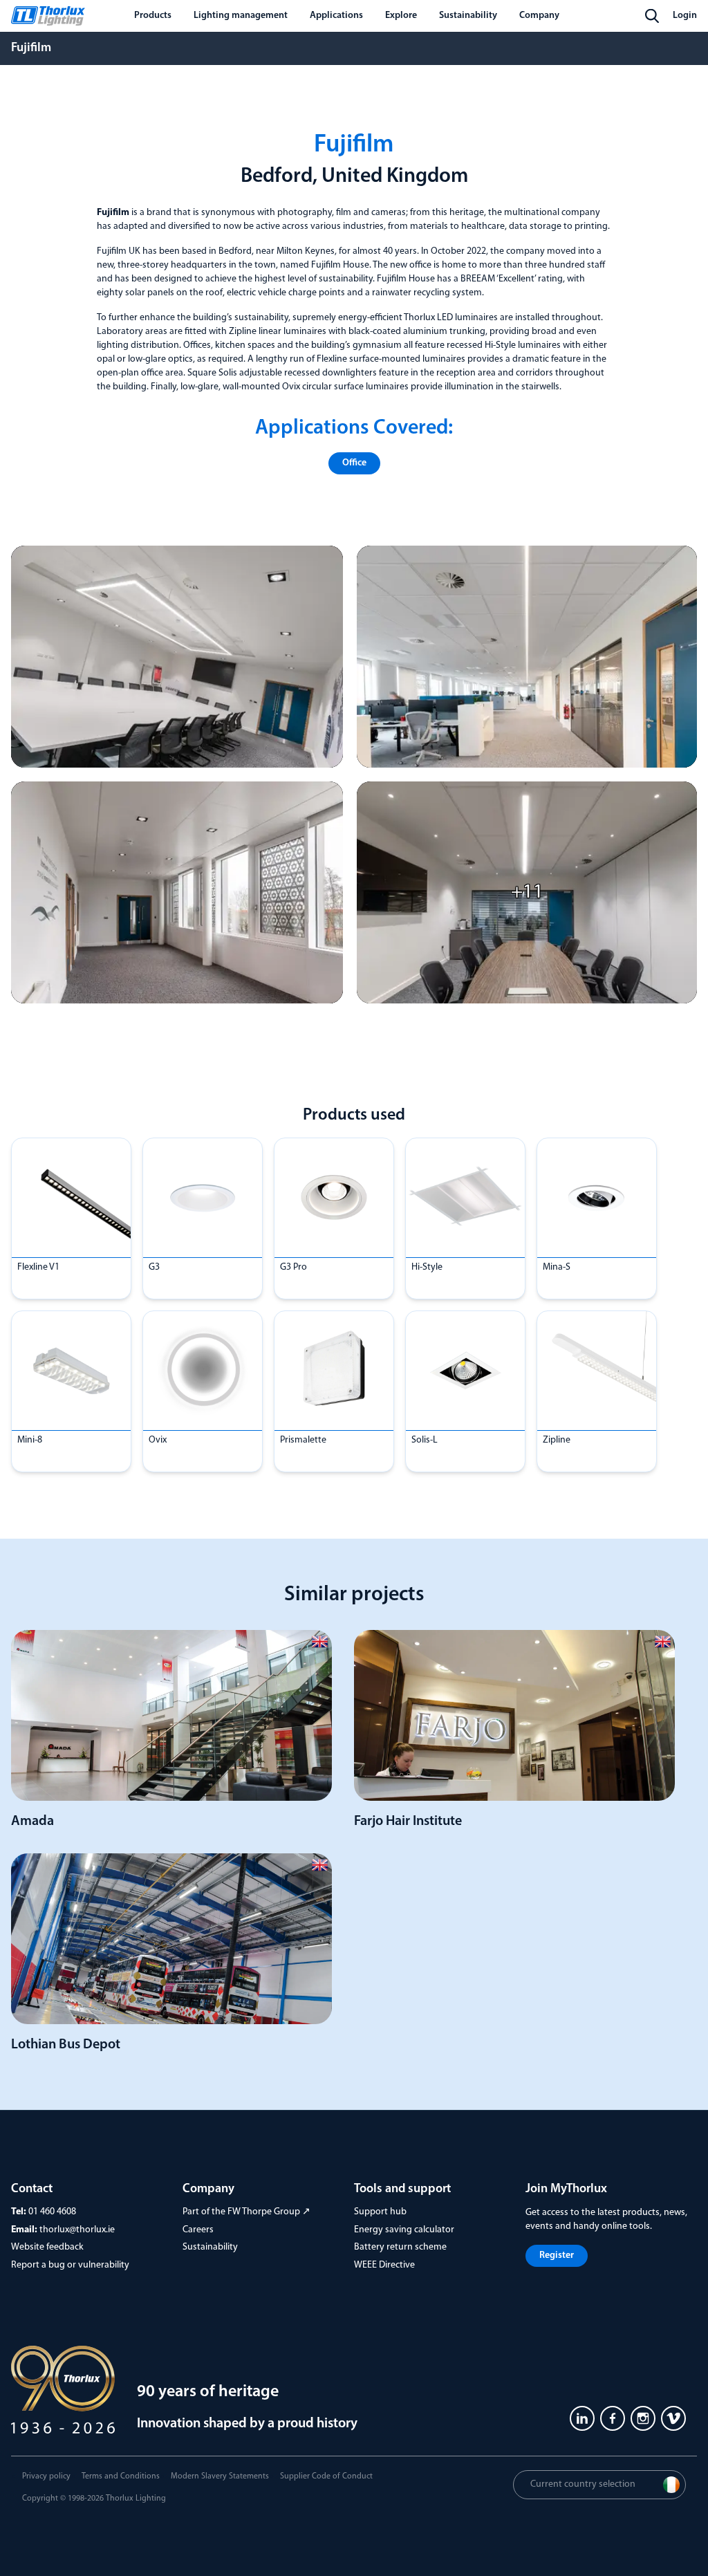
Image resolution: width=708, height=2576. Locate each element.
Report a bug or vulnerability (70, 2265)
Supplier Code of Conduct (326, 2476)
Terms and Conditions (121, 2476)
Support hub (380, 2212)
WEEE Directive (384, 2265)
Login (685, 16)
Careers (198, 2230)
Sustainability (210, 2247)
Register (557, 2255)
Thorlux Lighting (136, 2499)
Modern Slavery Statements (220, 2476)
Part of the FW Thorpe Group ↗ (246, 2212)
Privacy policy (46, 2476)
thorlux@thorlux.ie (77, 2230)
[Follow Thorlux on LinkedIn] (582, 2418)
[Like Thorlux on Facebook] (613, 2418)
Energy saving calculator (404, 2230)
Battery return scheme (400, 2247)
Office (354, 463)
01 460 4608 (52, 2212)
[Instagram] (643, 2418)
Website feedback (47, 2247)
